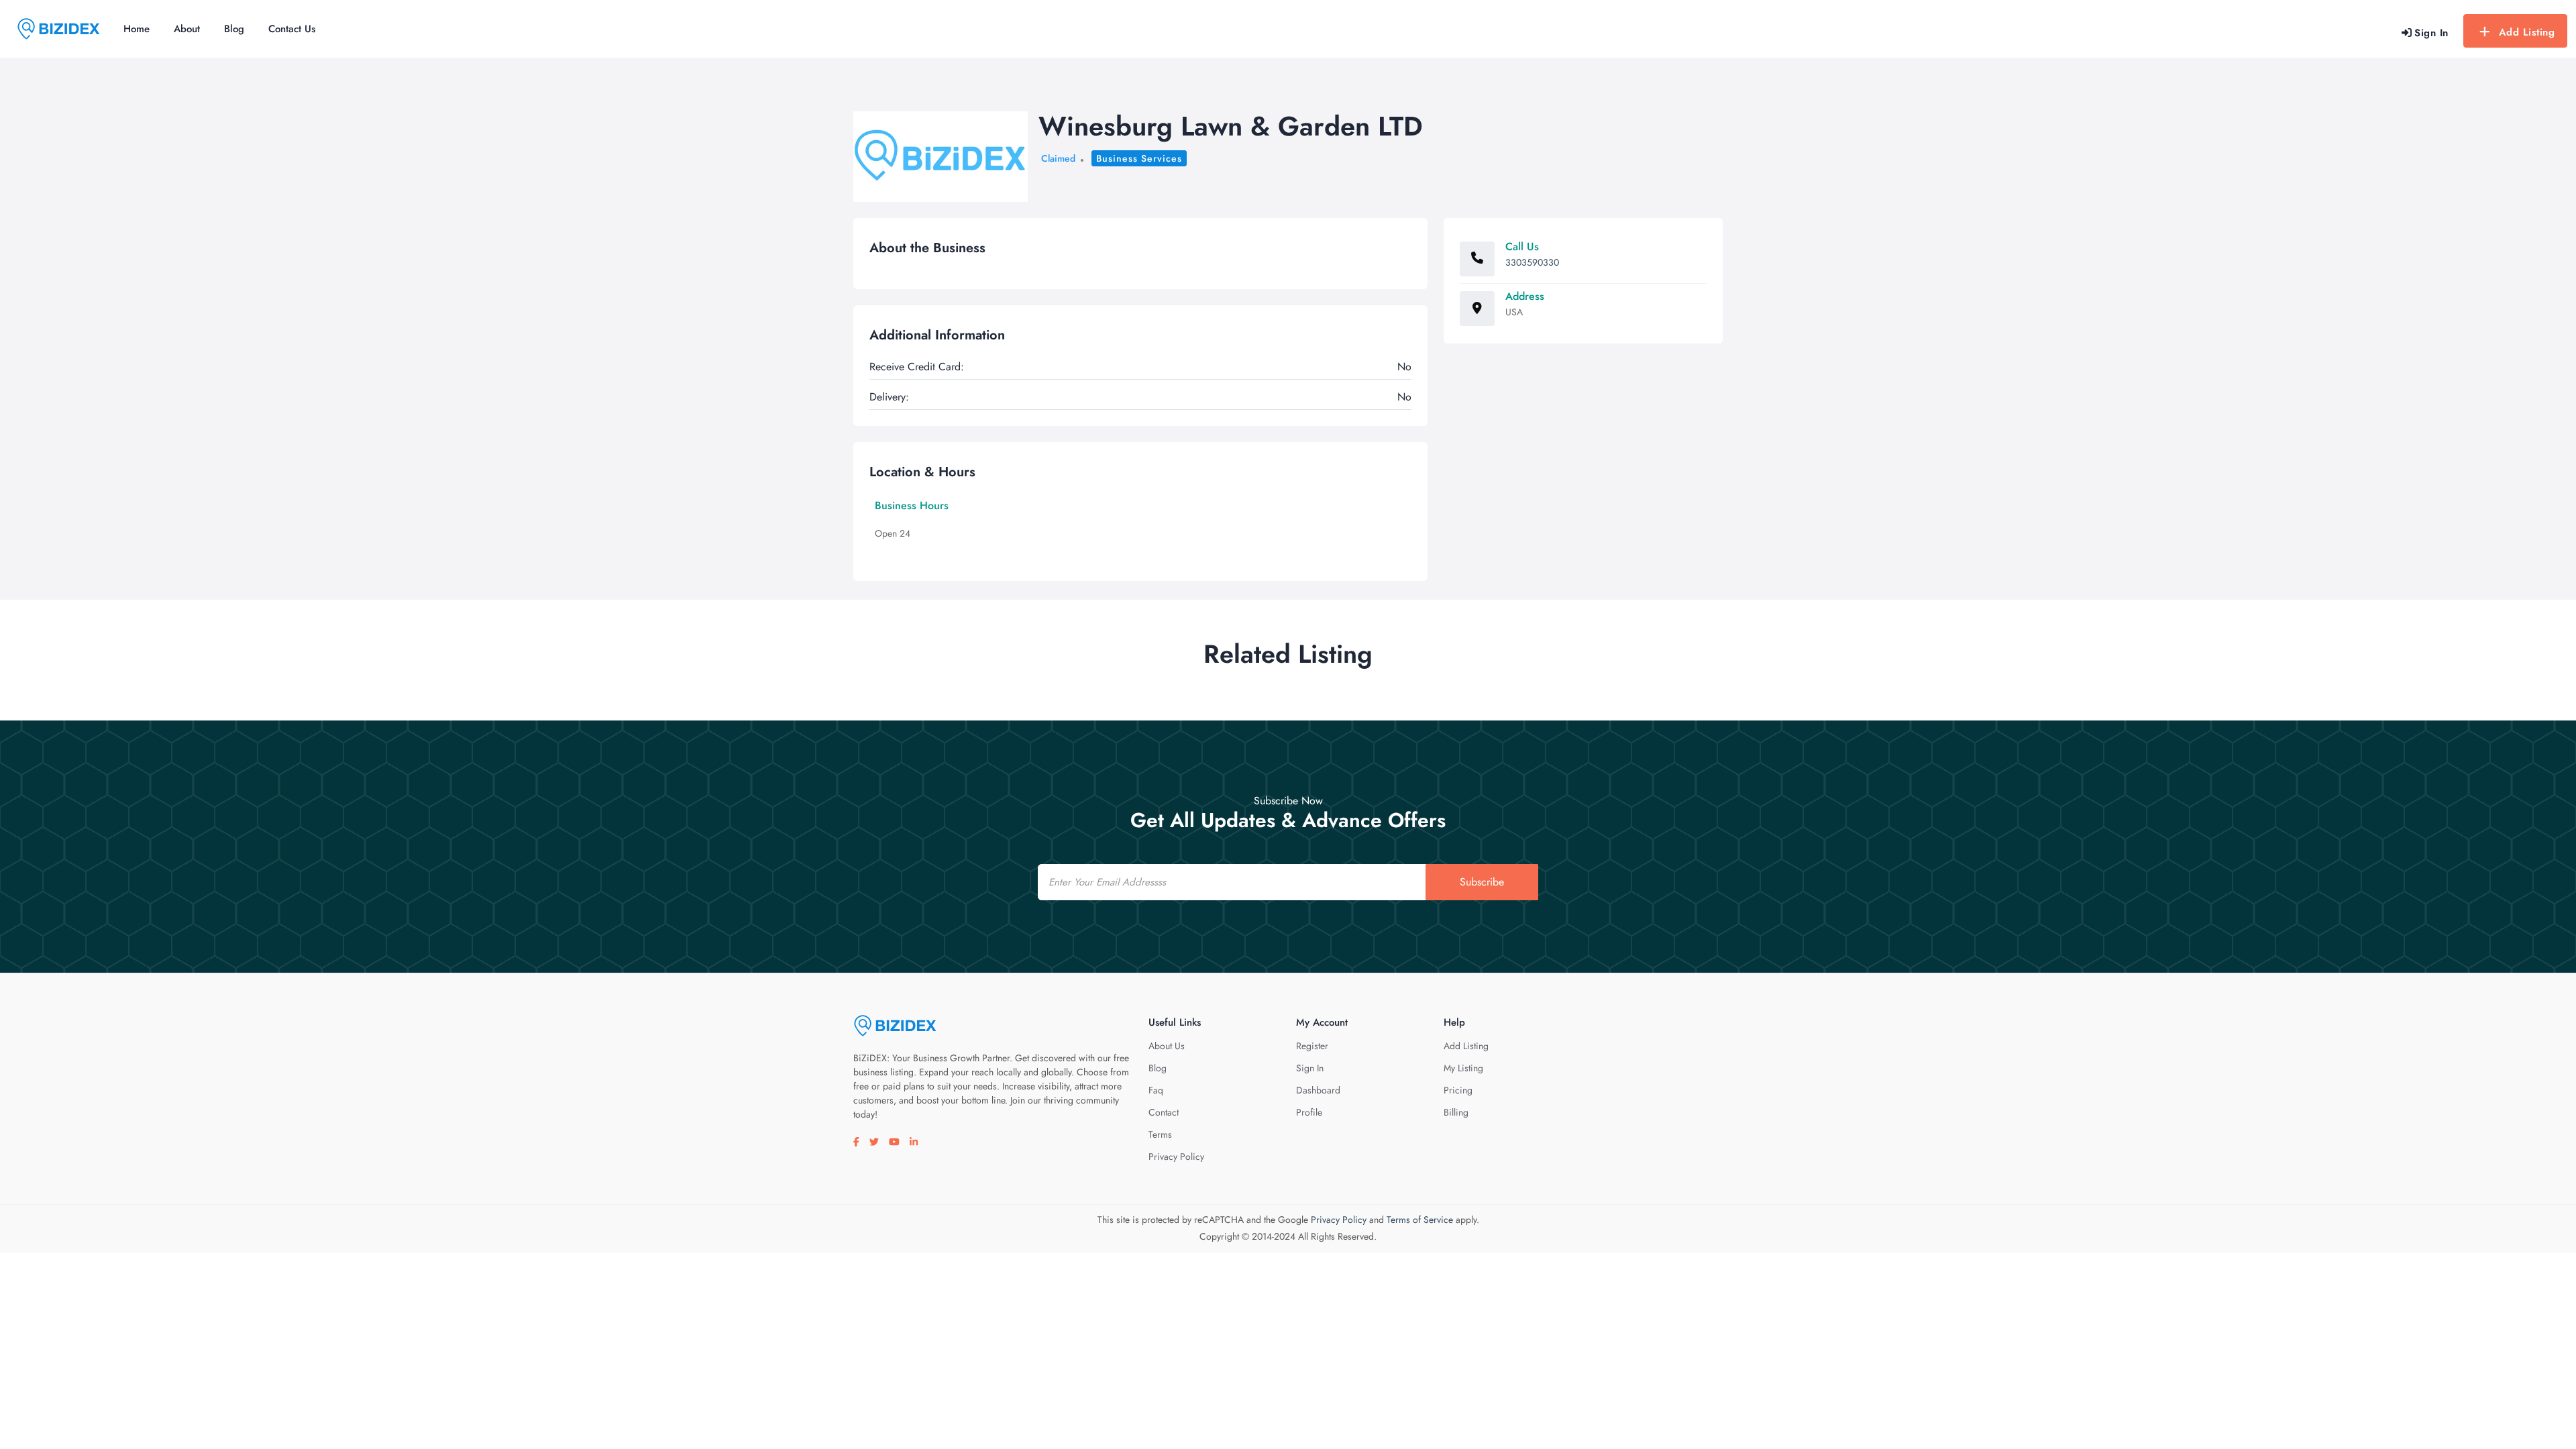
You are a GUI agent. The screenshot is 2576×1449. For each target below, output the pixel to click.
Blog (234, 29)
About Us (1167, 1046)
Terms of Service (1420, 1220)
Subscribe (1482, 882)
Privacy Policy (1176, 1157)
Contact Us (292, 29)
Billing (1456, 1112)
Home (137, 29)
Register (1312, 1046)
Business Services (1139, 158)
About (187, 29)
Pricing (1458, 1090)
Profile (1309, 1112)
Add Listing (2527, 32)
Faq (1156, 1090)
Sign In (1310, 1068)
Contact (1164, 1112)
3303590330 (1532, 262)
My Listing (1463, 1068)
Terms (1160, 1134)
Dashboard (1318, 1090)
